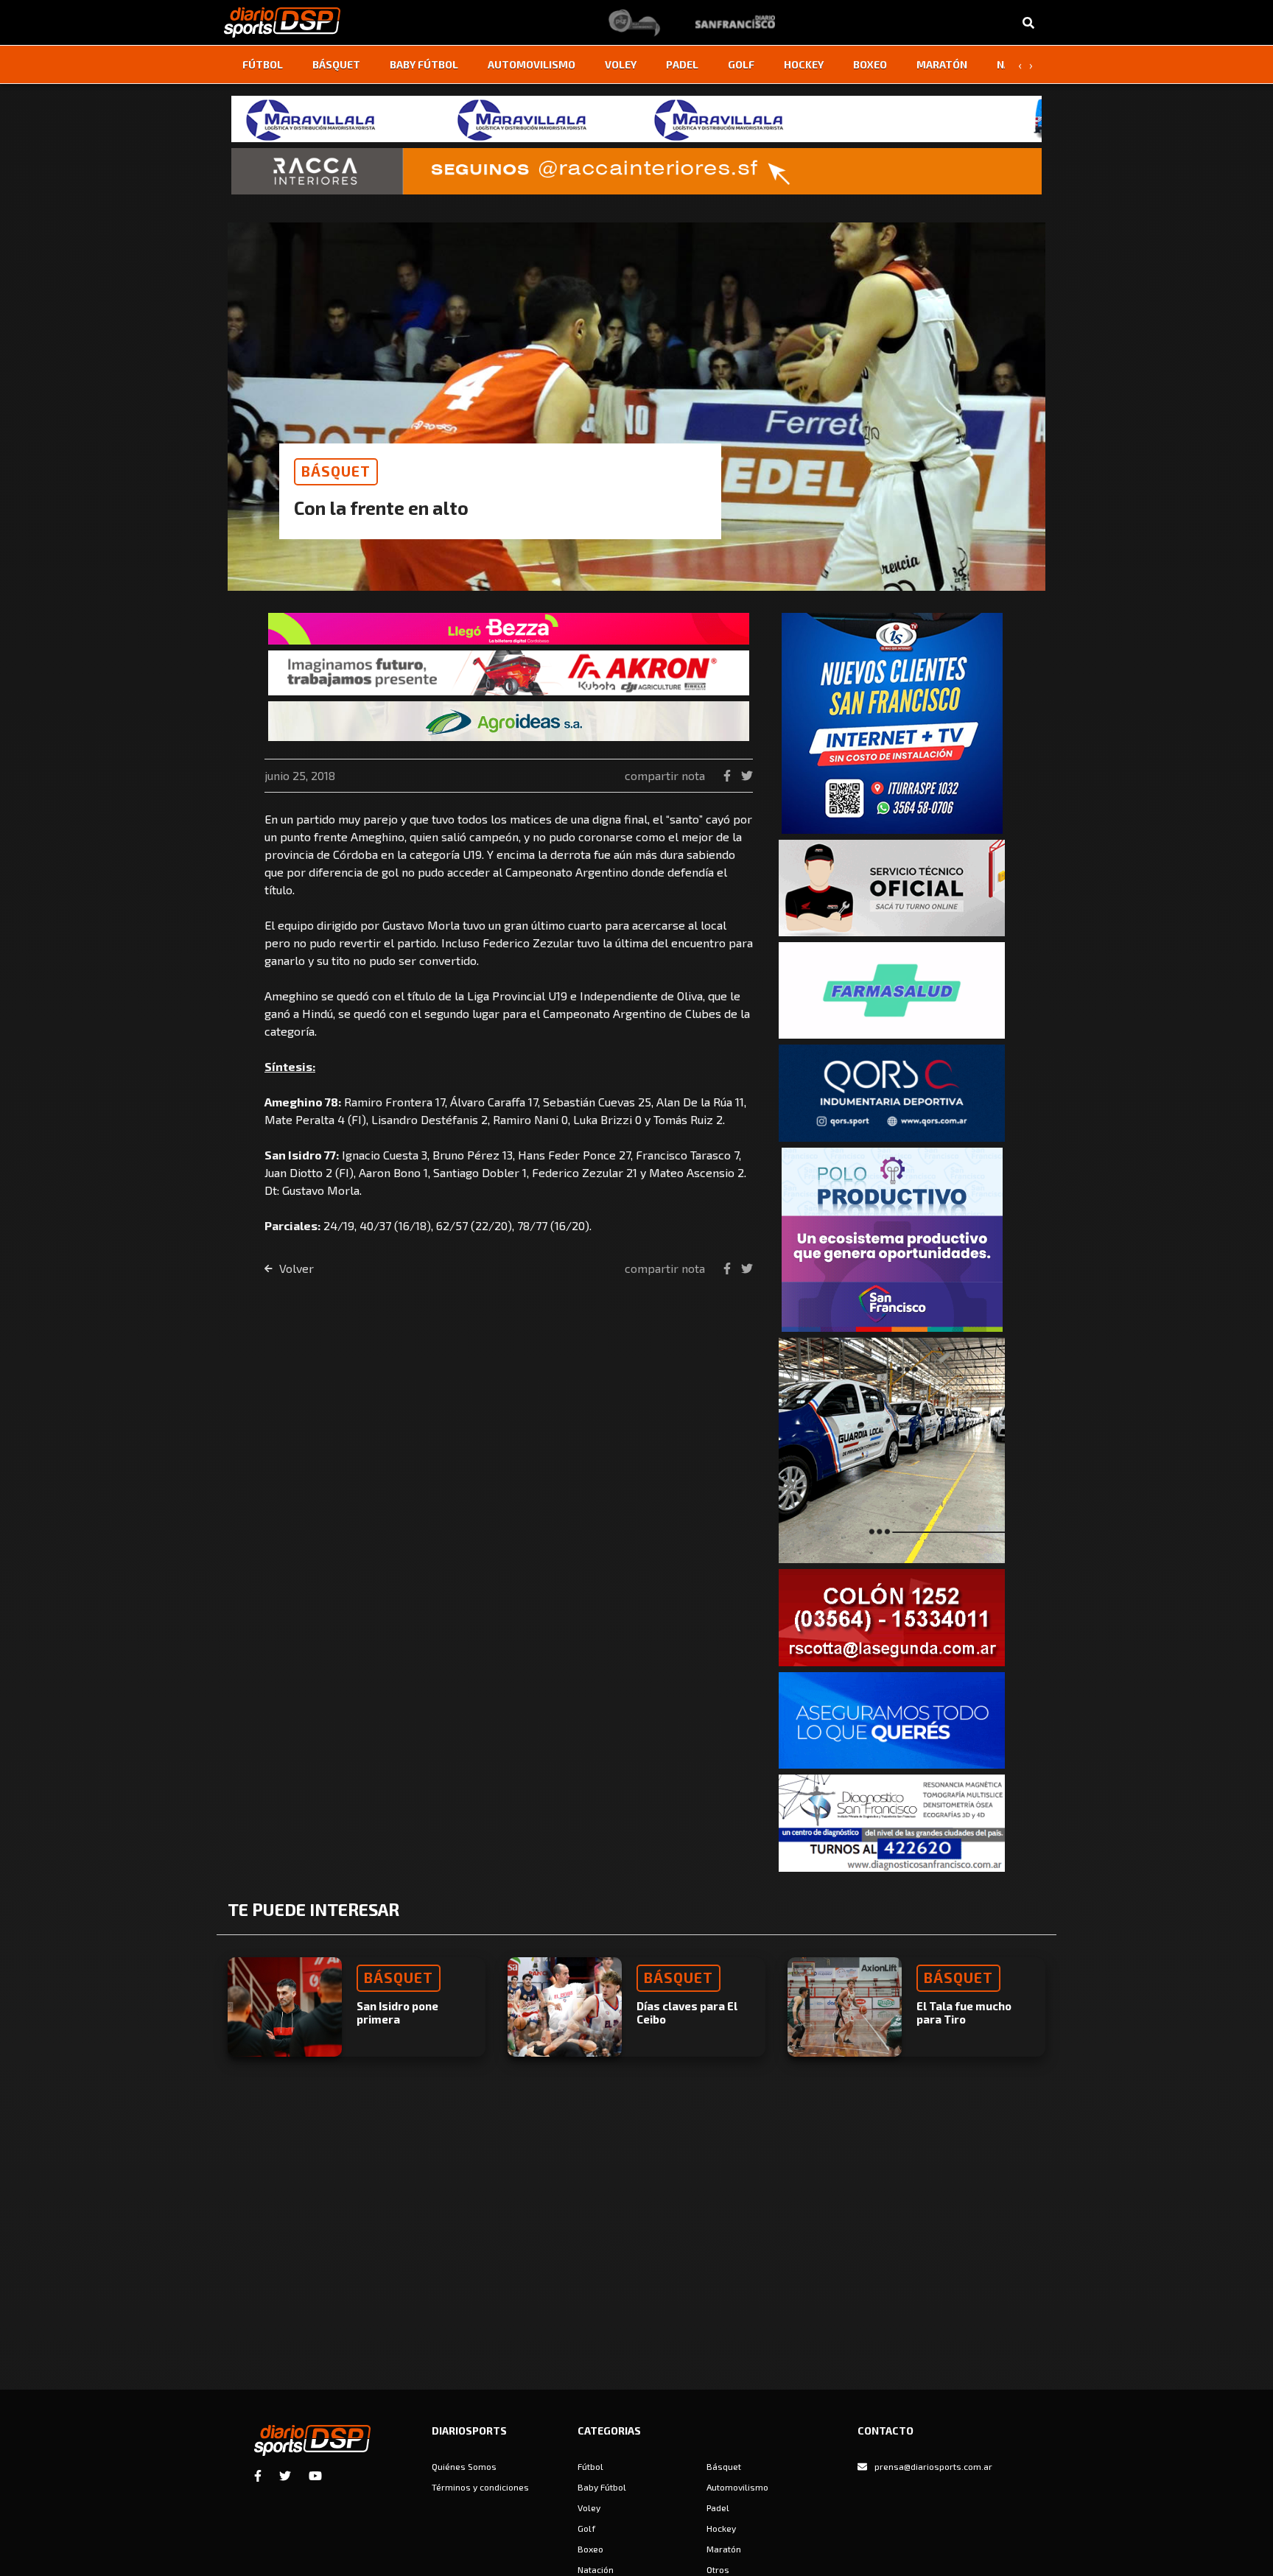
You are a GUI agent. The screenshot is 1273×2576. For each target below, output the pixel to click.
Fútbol (263, 64)
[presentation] (1020, 65)
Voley (621, 64)
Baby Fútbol (424, 64)
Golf (741, 64)
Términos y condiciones (480, 2487)
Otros (718, 2569)
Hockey (804, 64)
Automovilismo (532, 64)
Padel (682, 64)
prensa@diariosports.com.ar (933, 2466)
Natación (596, 2569)
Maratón (942, 64)
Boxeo (870, 64)
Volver (295, 1268)
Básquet (336, 64)
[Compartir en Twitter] (747, 775)
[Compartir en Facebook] (729, 775)
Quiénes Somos (464, 2466)
